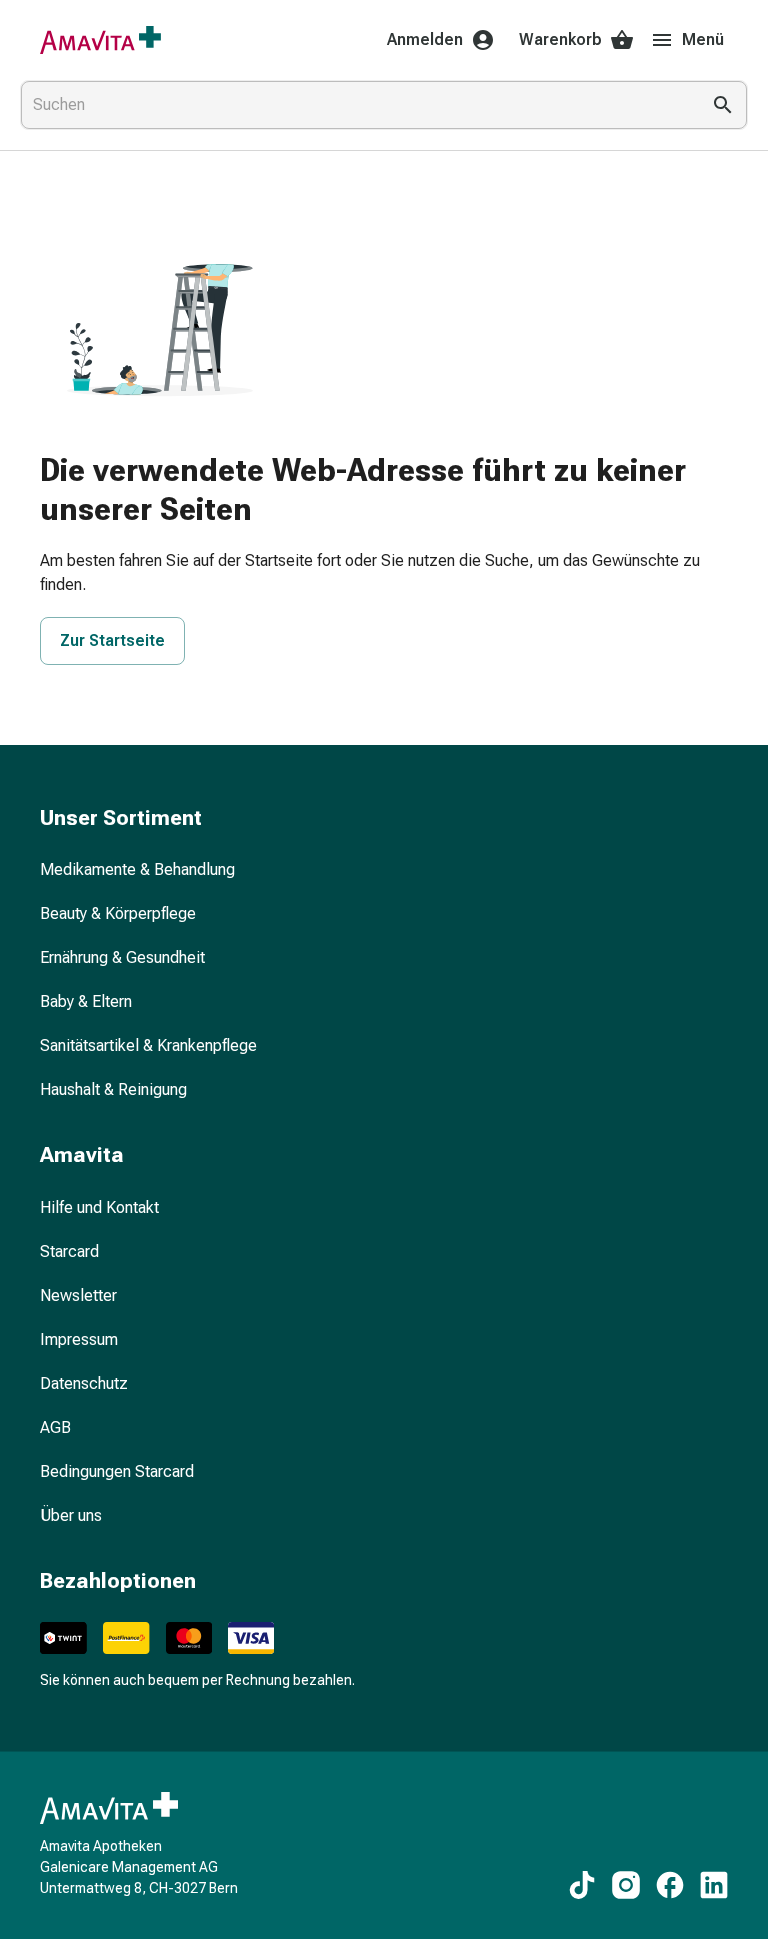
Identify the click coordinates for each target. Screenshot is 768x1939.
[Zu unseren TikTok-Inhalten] (582, 1885)
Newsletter (78, 1295)
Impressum (79, 1339)
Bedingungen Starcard (117, 1471)
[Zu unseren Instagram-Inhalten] (626, 1885)
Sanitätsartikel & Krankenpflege (148, 1045)
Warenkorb (560, 39)
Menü (703, 39)
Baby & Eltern (86, 1001)
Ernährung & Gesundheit (122, 957)
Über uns (71, 1515)
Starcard (69, 1251)
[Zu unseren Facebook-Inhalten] (670, 1885)
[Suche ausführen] (723, 105)
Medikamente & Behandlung (137, 869)
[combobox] (356, 105)
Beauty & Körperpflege (118, 913)
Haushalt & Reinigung (113, 1089)
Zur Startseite (112, 640)
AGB (55, 1427)
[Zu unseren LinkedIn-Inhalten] (714, 1885)
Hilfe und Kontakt (99, 1207)
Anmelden (425, 39)
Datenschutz (84, 1383)
